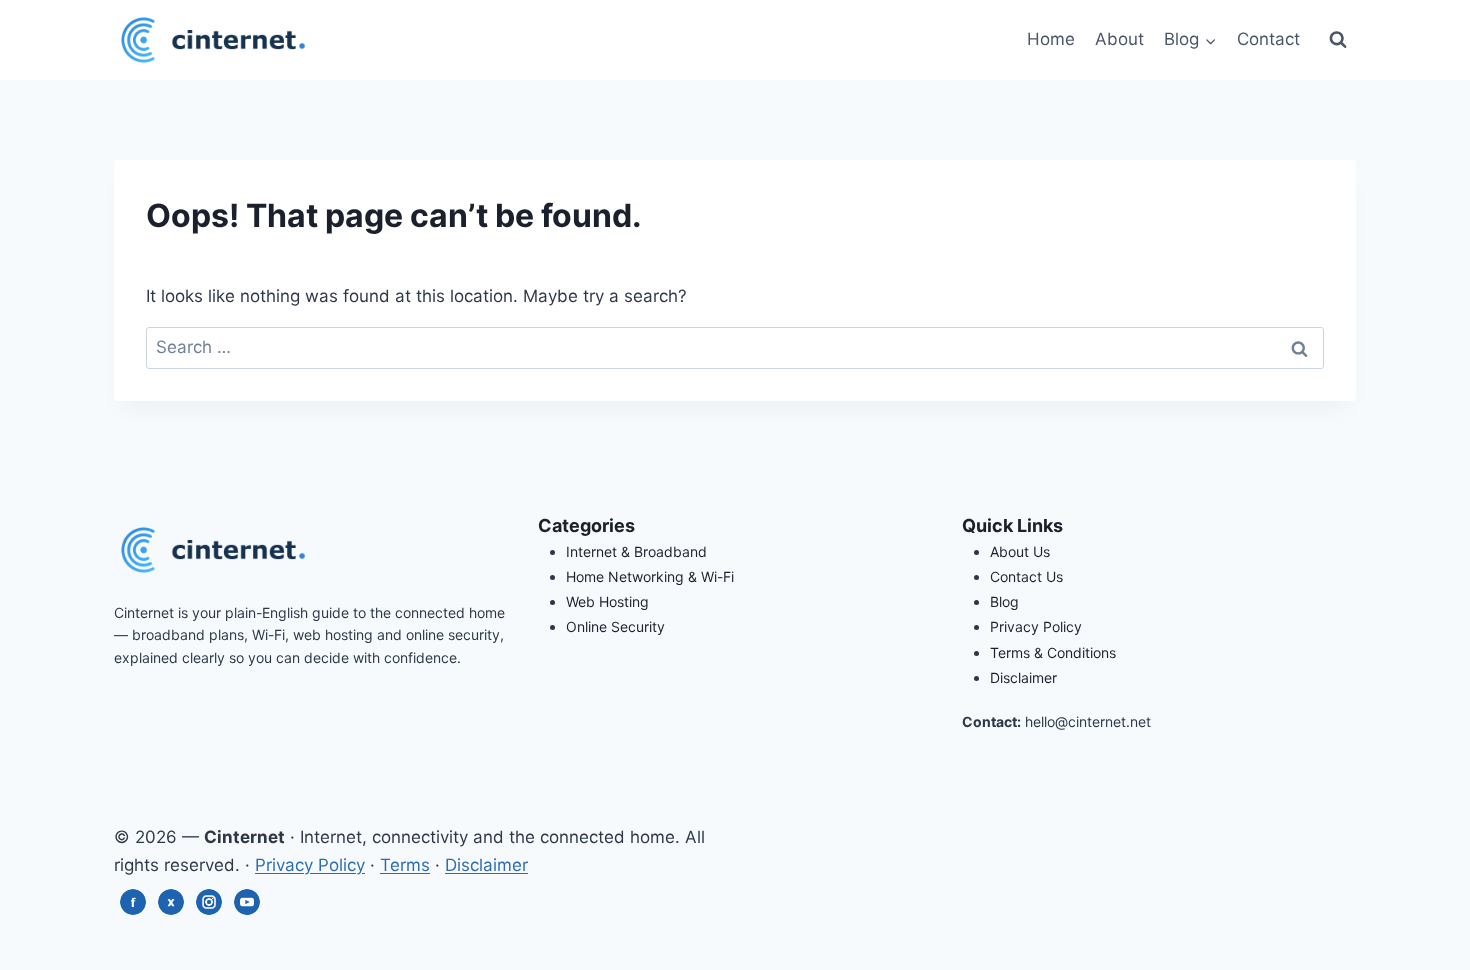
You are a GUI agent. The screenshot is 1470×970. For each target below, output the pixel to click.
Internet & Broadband (636, 551)
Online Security (615, 626)
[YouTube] (247, 906)
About (1119, 39)
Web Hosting (607, 601)
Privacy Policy (1036, 626)
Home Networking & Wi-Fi (650, 576)
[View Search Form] (1338, 40)
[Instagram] (209, 906)
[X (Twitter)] (171, 906)
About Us (1020, 551)
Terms (405, 865)
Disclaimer (1023, 677)
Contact (1268, 39)
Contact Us (1026, 576)
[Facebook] (133, 906)
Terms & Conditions (1053, 652)
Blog (1004, 601)
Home (1051, 39)
